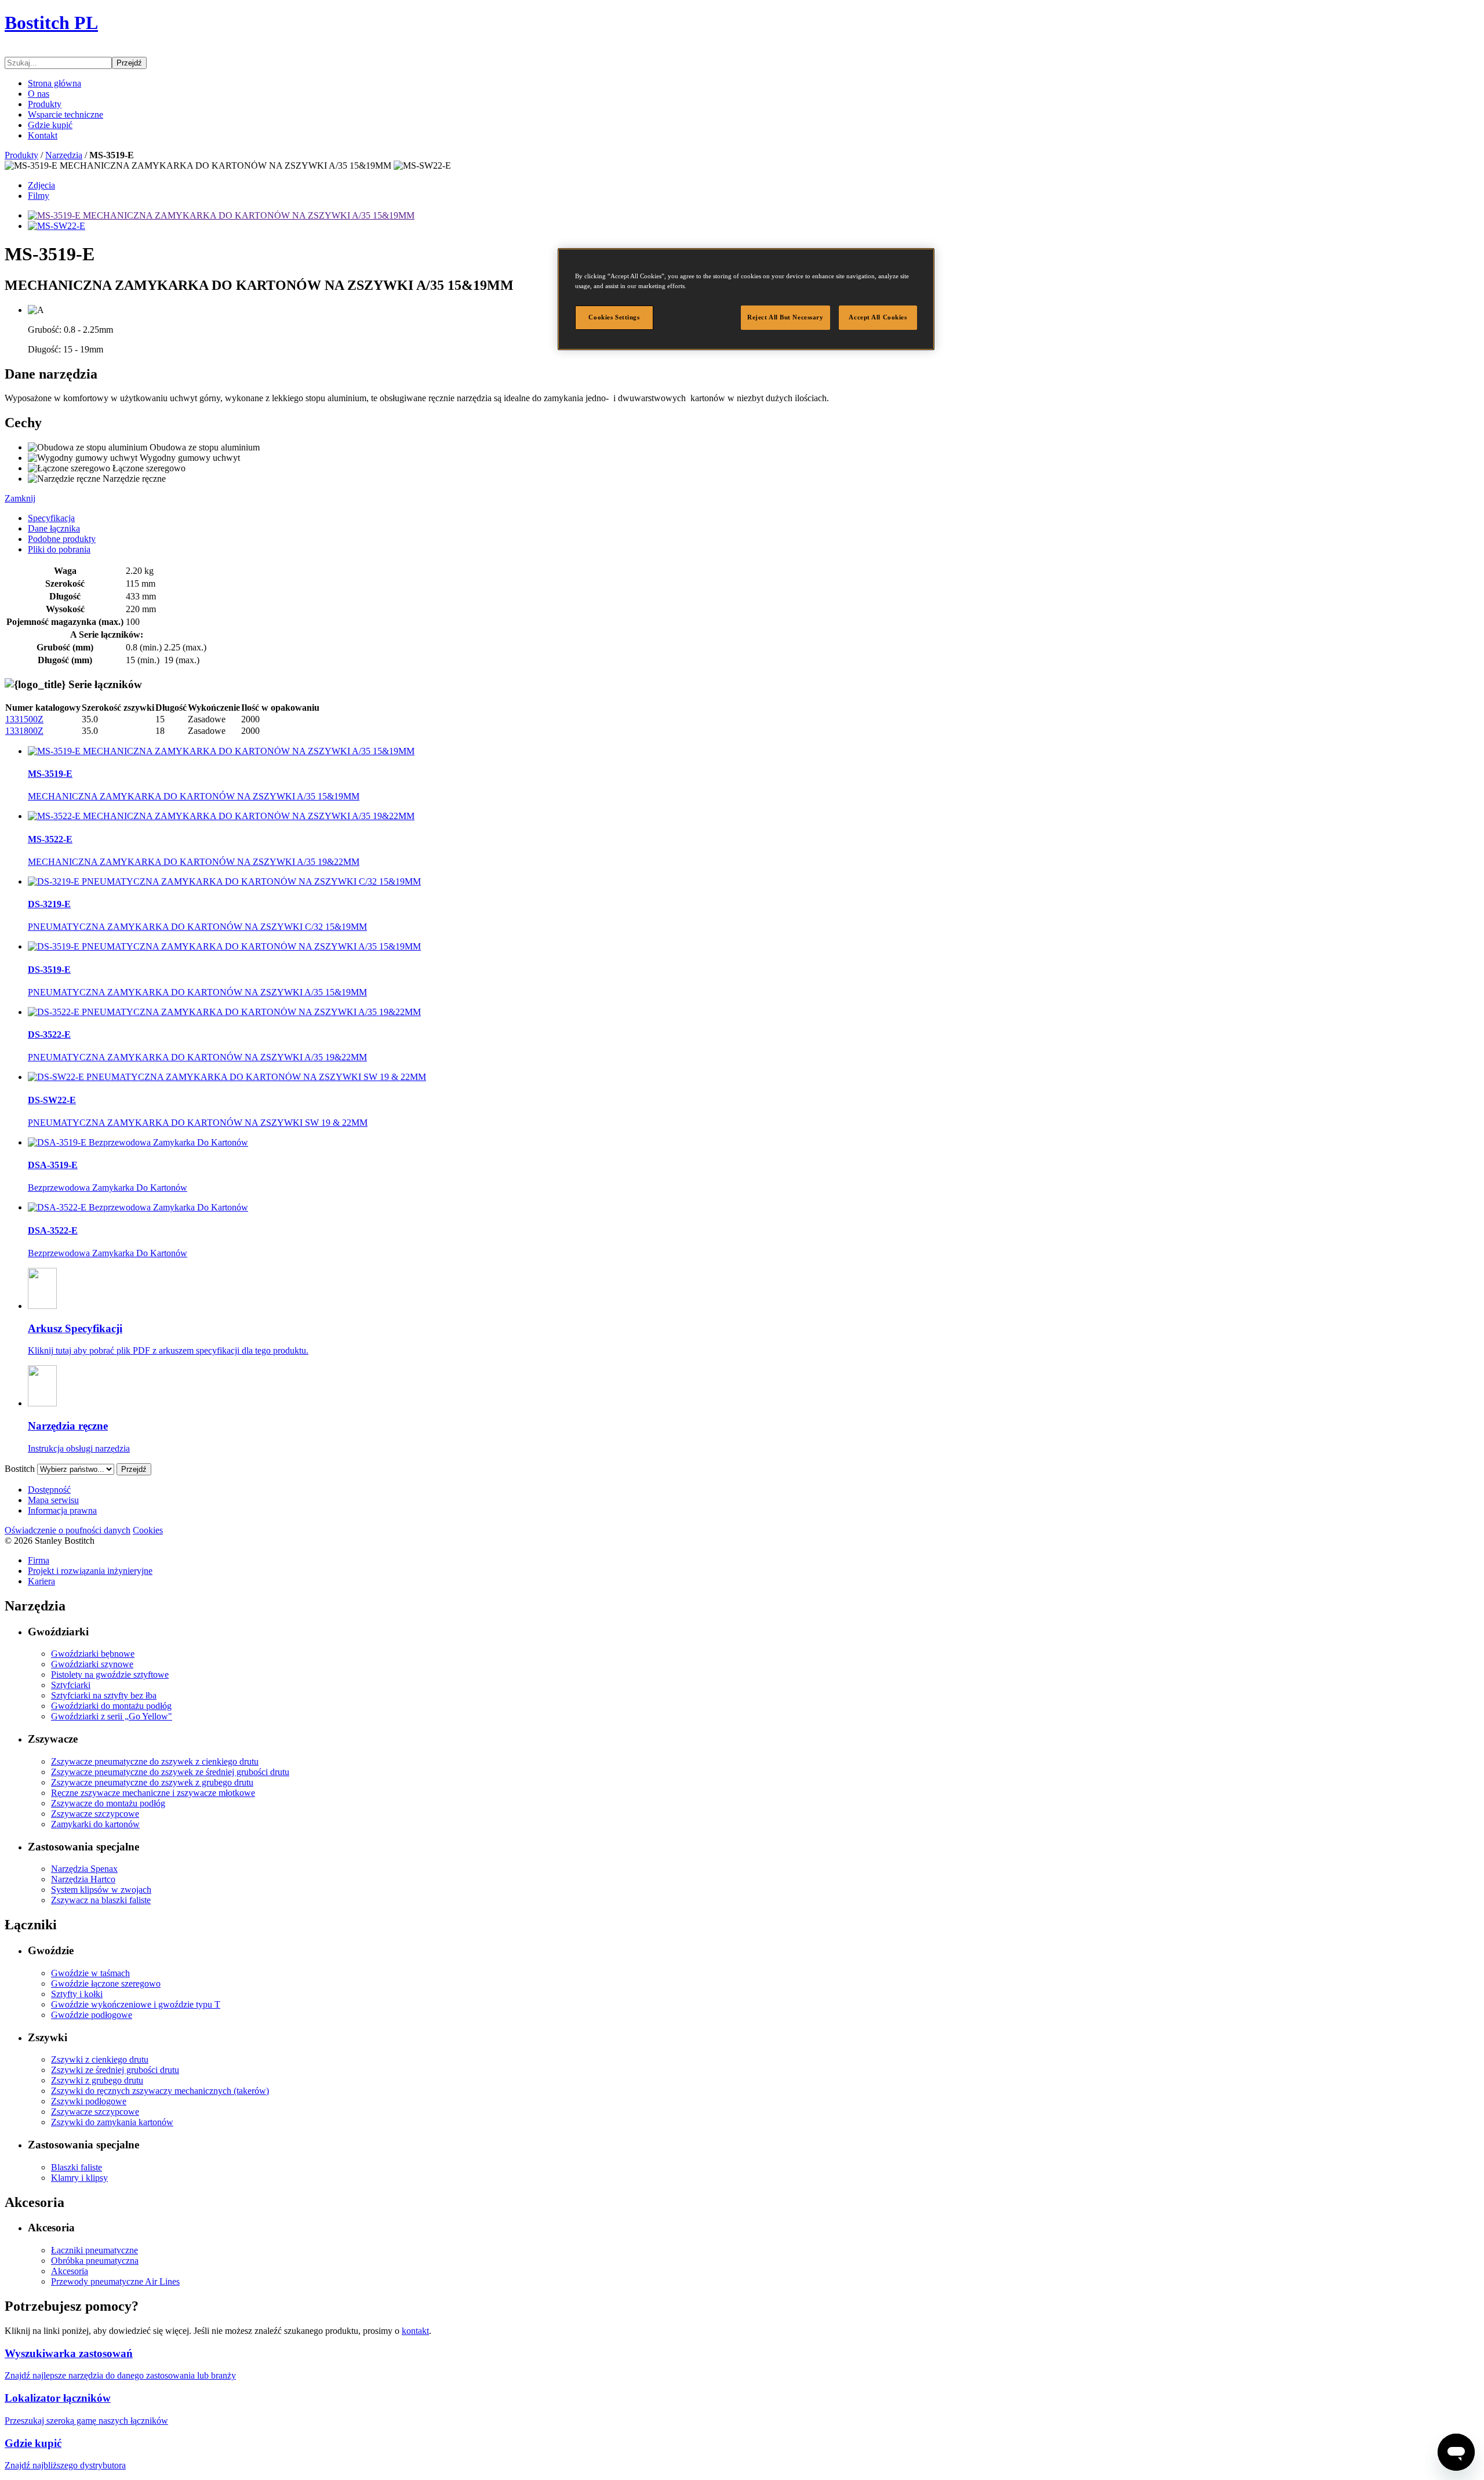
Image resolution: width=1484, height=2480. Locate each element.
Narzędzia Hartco (83, 1879)
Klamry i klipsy (79, 2178)
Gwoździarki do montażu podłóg (111, 1706)
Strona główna (54, 83)
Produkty (45, 104)
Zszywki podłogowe (89, 2101)
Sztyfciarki (71, 1685)
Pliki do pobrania (59, 549)
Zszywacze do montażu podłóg (108, 1803)
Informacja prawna (62, 1510)
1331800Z (24, 731)
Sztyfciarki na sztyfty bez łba (104, 1695)
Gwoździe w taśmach (90, 1973)
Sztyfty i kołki (77, 1994)
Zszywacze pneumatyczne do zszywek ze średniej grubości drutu (170, 1772)
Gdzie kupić (50, 125)
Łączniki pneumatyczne (94, 2250)
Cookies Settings (614, 317)
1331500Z (24, 719)
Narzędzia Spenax (84, 1869)
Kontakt (43, 135)
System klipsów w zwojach (101, 1890)
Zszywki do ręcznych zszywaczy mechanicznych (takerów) (160, 2091)
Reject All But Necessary (785, 317)
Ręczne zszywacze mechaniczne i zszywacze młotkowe (153, 1793)
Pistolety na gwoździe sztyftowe (110, 1674)
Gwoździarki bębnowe (93, 1654)
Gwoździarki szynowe (92, 1664)
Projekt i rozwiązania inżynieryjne (90, 1571)
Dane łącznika (54, 528)
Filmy (39, 196)
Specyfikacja (51, 518)
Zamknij (20, 498)
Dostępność (49, 1490)
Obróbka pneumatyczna (95, 2261)
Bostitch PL (51, 23)
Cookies (148, 1530)
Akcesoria (70, 2271)
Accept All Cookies (878, 317)
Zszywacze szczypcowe (95, 1814)
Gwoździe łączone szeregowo (106, 1983)
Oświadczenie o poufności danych (68, 1530)
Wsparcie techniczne (66, 114)
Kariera (41, 1581)
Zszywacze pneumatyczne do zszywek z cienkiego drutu (155, 1761)
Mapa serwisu (53, 1500)
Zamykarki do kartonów (95, 1824)
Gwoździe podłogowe (92, 2015)
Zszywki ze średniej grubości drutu (115, 2070)
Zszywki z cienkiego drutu (100, 2059)
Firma (39, 1560)
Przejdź (129, 63)
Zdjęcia (41, 185)
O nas (39, 94)
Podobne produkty (62, 539)
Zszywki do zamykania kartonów (112, 2122)
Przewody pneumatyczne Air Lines (115, 2281)
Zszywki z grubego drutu (97, 2080)
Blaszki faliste (77, 2167)
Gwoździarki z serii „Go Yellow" (112, 1716)
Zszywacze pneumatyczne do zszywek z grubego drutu (152, 1782)
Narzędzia (64, 155)
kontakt (415, 2331)
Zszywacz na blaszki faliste (101, 1900)
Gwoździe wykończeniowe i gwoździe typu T (136, 2004)
